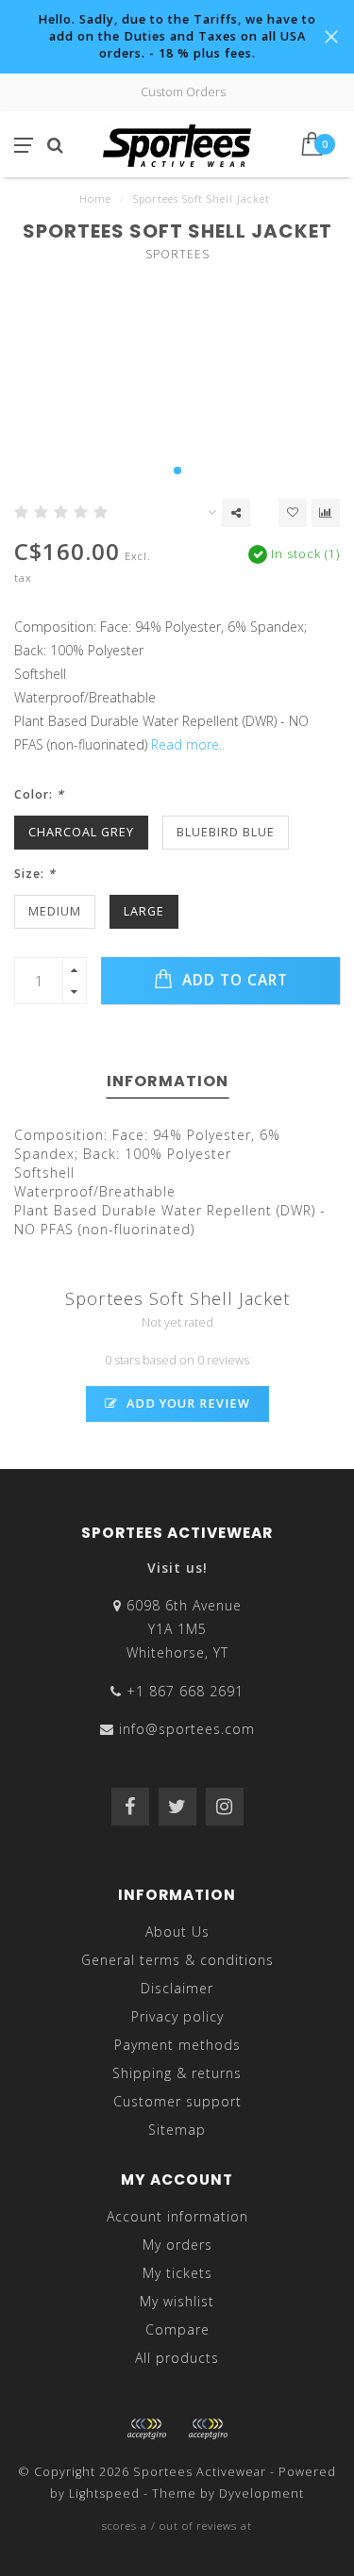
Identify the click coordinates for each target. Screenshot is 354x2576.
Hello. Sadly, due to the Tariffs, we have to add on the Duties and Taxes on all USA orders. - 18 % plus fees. (177, 36)
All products (177, 2358)
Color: (39, 794)
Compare (177, 2329)
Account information (177, 2216)
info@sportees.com (187, 1729)
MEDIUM (55, 911)
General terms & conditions (177, 1960)
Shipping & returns (177, 2073)
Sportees (177, 254)
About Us (177, 1932)
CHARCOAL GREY (81, 832)
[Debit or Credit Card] (146, 2429)
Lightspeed (104, 2493)
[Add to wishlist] (293, 513)
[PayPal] (208, 2429)
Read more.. (188, 744)
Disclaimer (177, 1988)
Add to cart (233, 980)
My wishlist (177, 2301)
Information (168, 1081)
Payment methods (177, 2045)
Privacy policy (177, 2016)
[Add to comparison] (326, 513)
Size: (35, 874)
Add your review (186, 1404)
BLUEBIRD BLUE (226, 832)
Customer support (177, 2101)
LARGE (144, 911)
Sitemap (177, 2130)
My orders (177, 2245)
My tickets (177, 2273)
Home (95, 198)
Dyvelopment (261, 2493)
